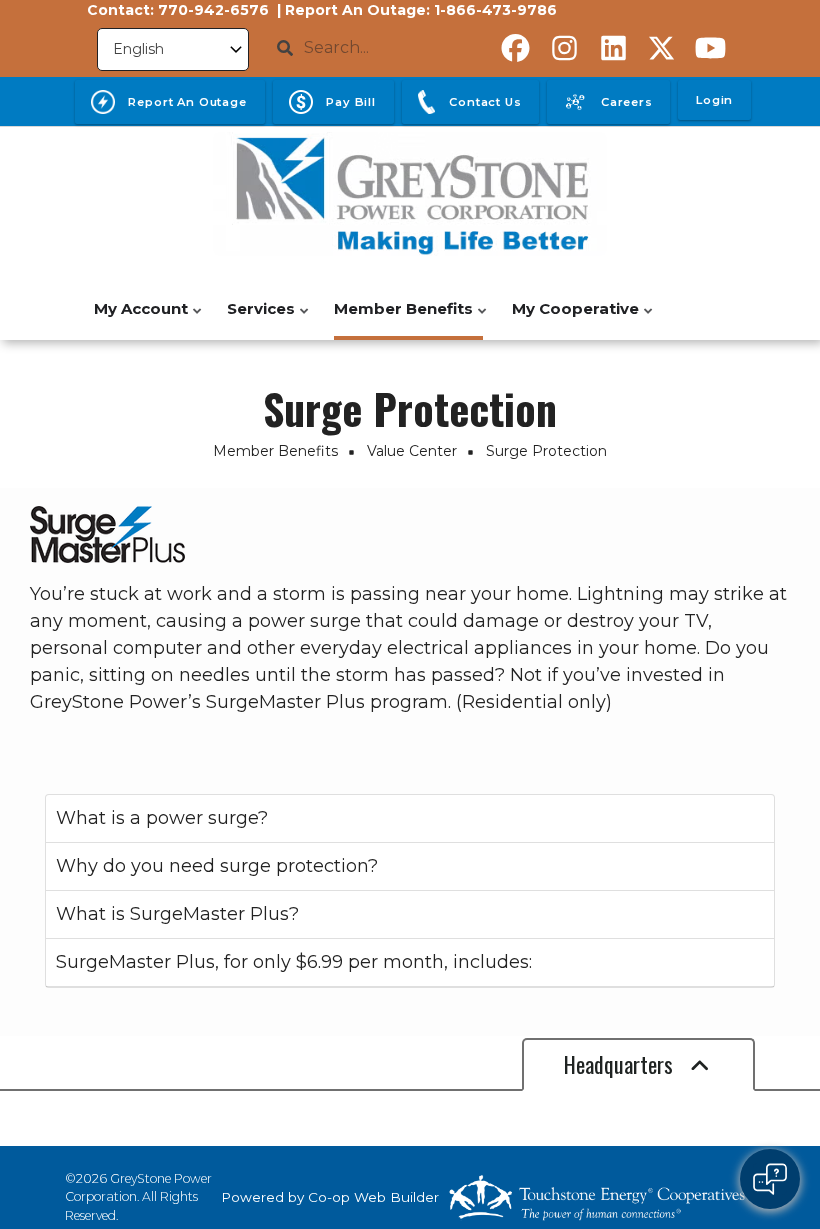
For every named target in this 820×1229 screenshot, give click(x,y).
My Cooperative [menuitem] (570, 319)
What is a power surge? (162, 818)
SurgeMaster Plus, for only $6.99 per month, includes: (294, 962)
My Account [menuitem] (136, 319)
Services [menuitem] (256, 319)
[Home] (410, 194)
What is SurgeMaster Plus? (177, 914)
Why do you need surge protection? (217, 866)
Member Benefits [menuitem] (398, 319)
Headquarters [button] (621, 1064)
